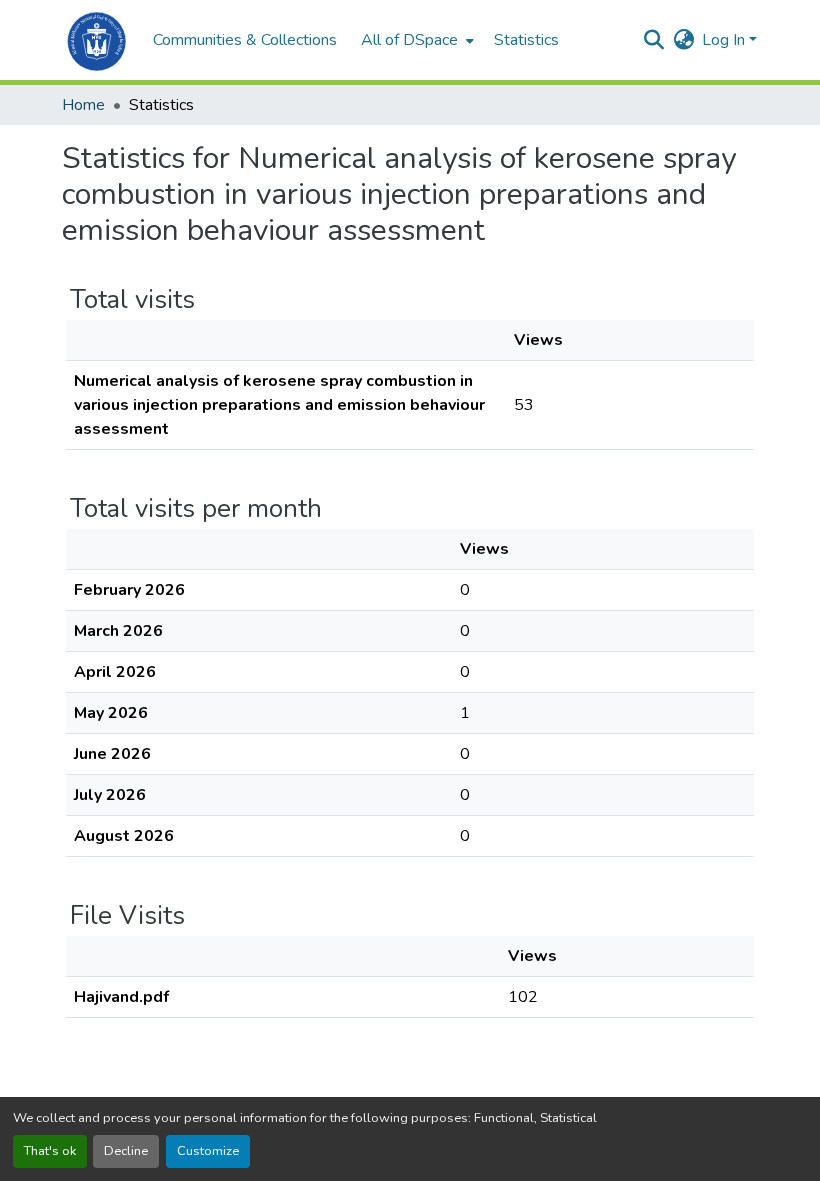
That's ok (50, 1151)
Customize (208, 1151)
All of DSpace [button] (409, 40)
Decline (126, 1151)
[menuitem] (415, 40)
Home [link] (83, 105)
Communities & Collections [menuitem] (245, 40)
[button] (97, 40)
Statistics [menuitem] (526, 40)
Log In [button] (725, 40)
